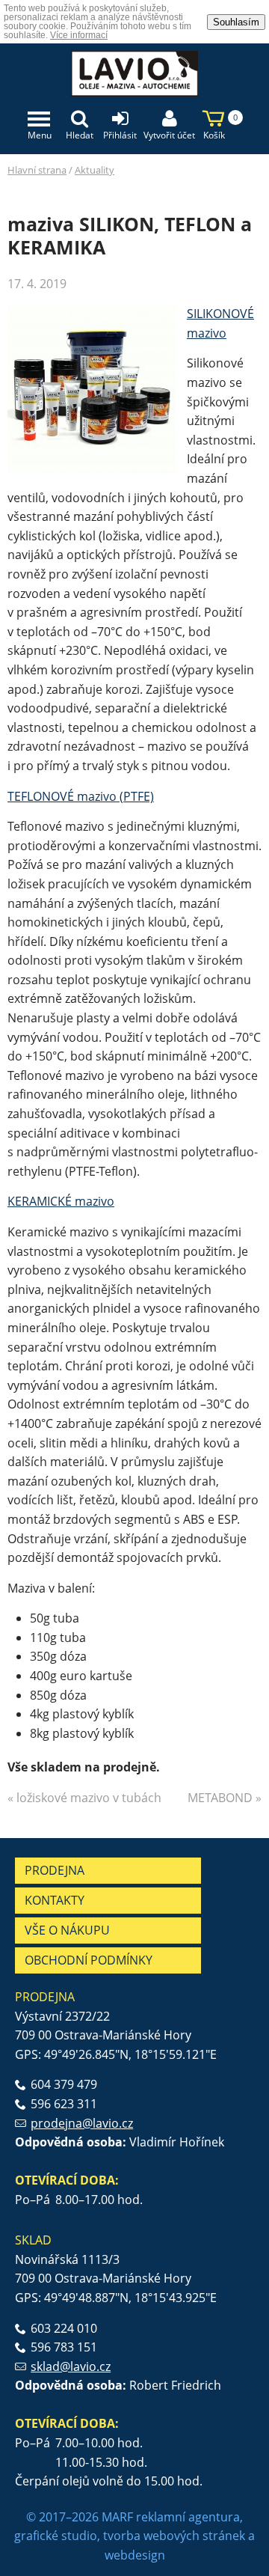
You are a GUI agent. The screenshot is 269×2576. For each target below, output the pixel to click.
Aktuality (95, 170)
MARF (117, 2517)
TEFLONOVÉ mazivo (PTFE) (81, 796)
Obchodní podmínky (89, 1960)
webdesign (135, 2555)
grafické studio (56, 2536)
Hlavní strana (37, 170)
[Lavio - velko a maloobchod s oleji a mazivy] (134, 79)
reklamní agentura (188, 2517)
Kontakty (55, 1900)
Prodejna (55, 1870)
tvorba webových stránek (174, 2536)
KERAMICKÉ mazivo (61, 1201)
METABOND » (225, 1798)
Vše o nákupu (67, 1930)
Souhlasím (236, 22)
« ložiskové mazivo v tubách (84, 1798)
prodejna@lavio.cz (82, 2123)
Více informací (79, 35)
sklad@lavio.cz (71, 2366)
